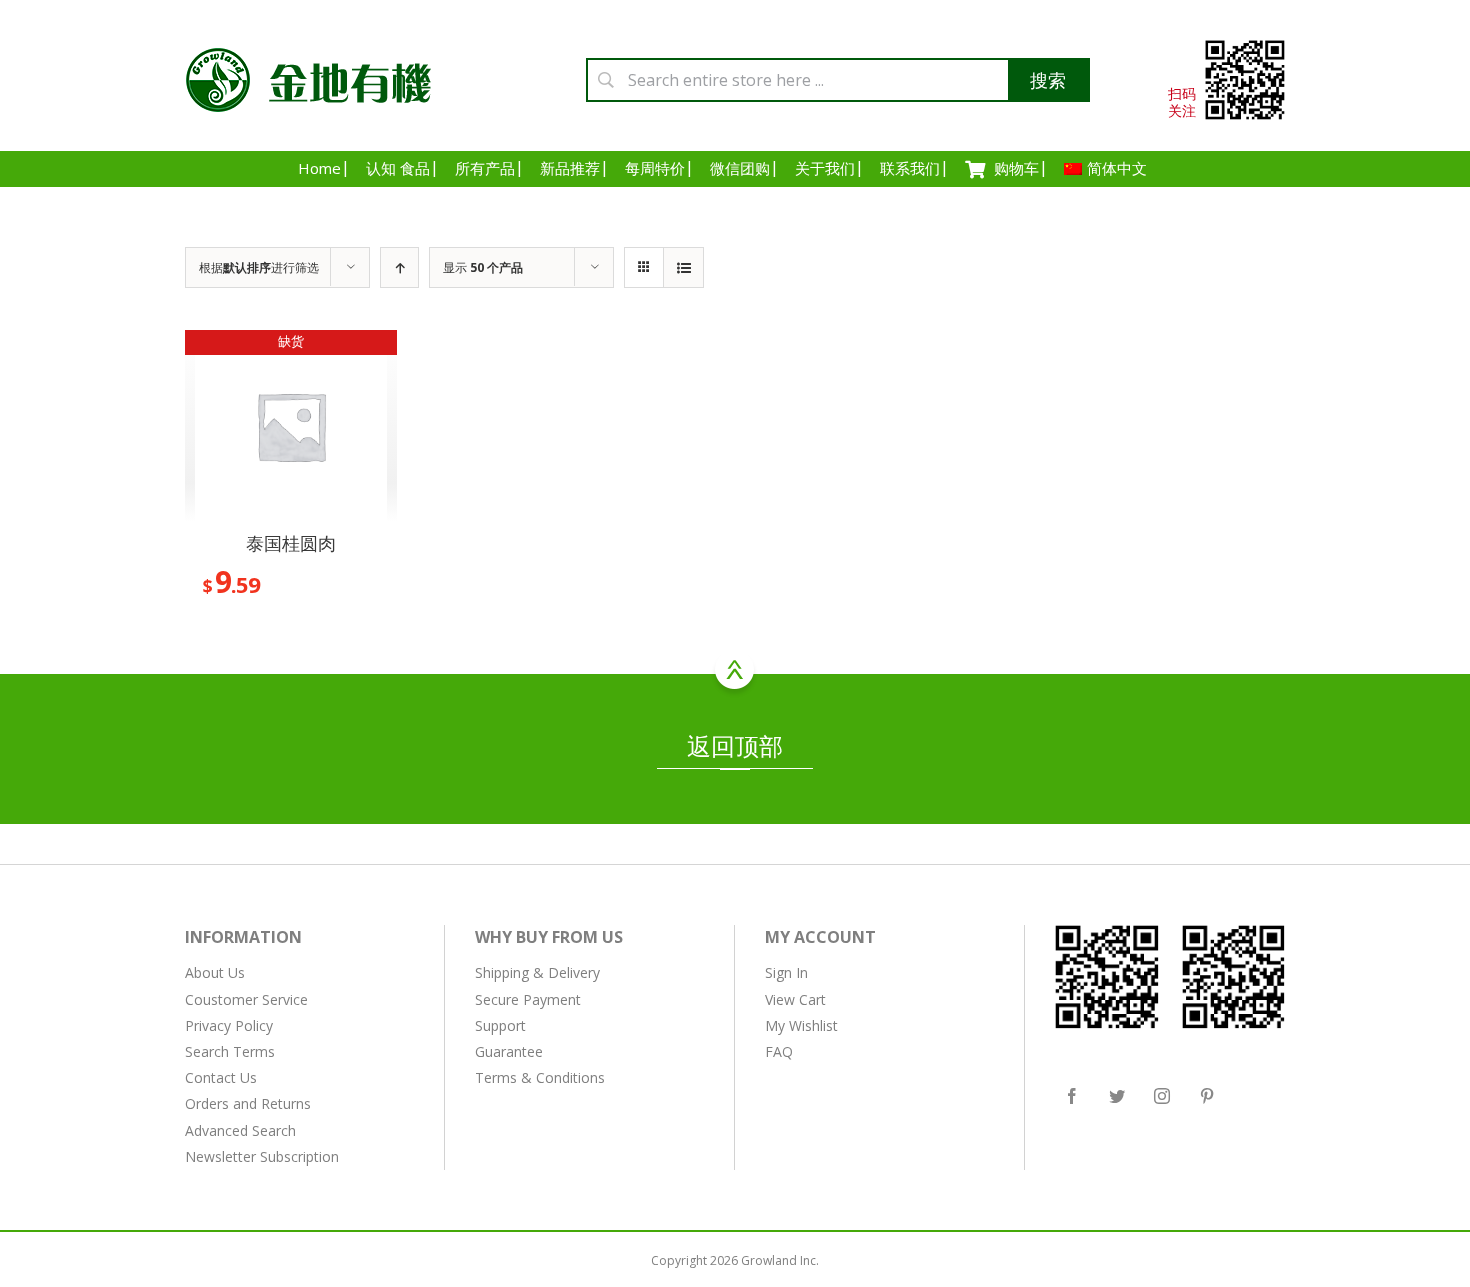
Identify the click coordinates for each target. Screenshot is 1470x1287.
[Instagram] (1162, 1096)
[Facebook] (1072, 1096)
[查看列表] (683, 267)
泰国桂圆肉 (291, 543)
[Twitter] (1117, 1096)
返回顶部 (735, 745)
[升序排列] (399, 267)
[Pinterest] (1207, 1096)
